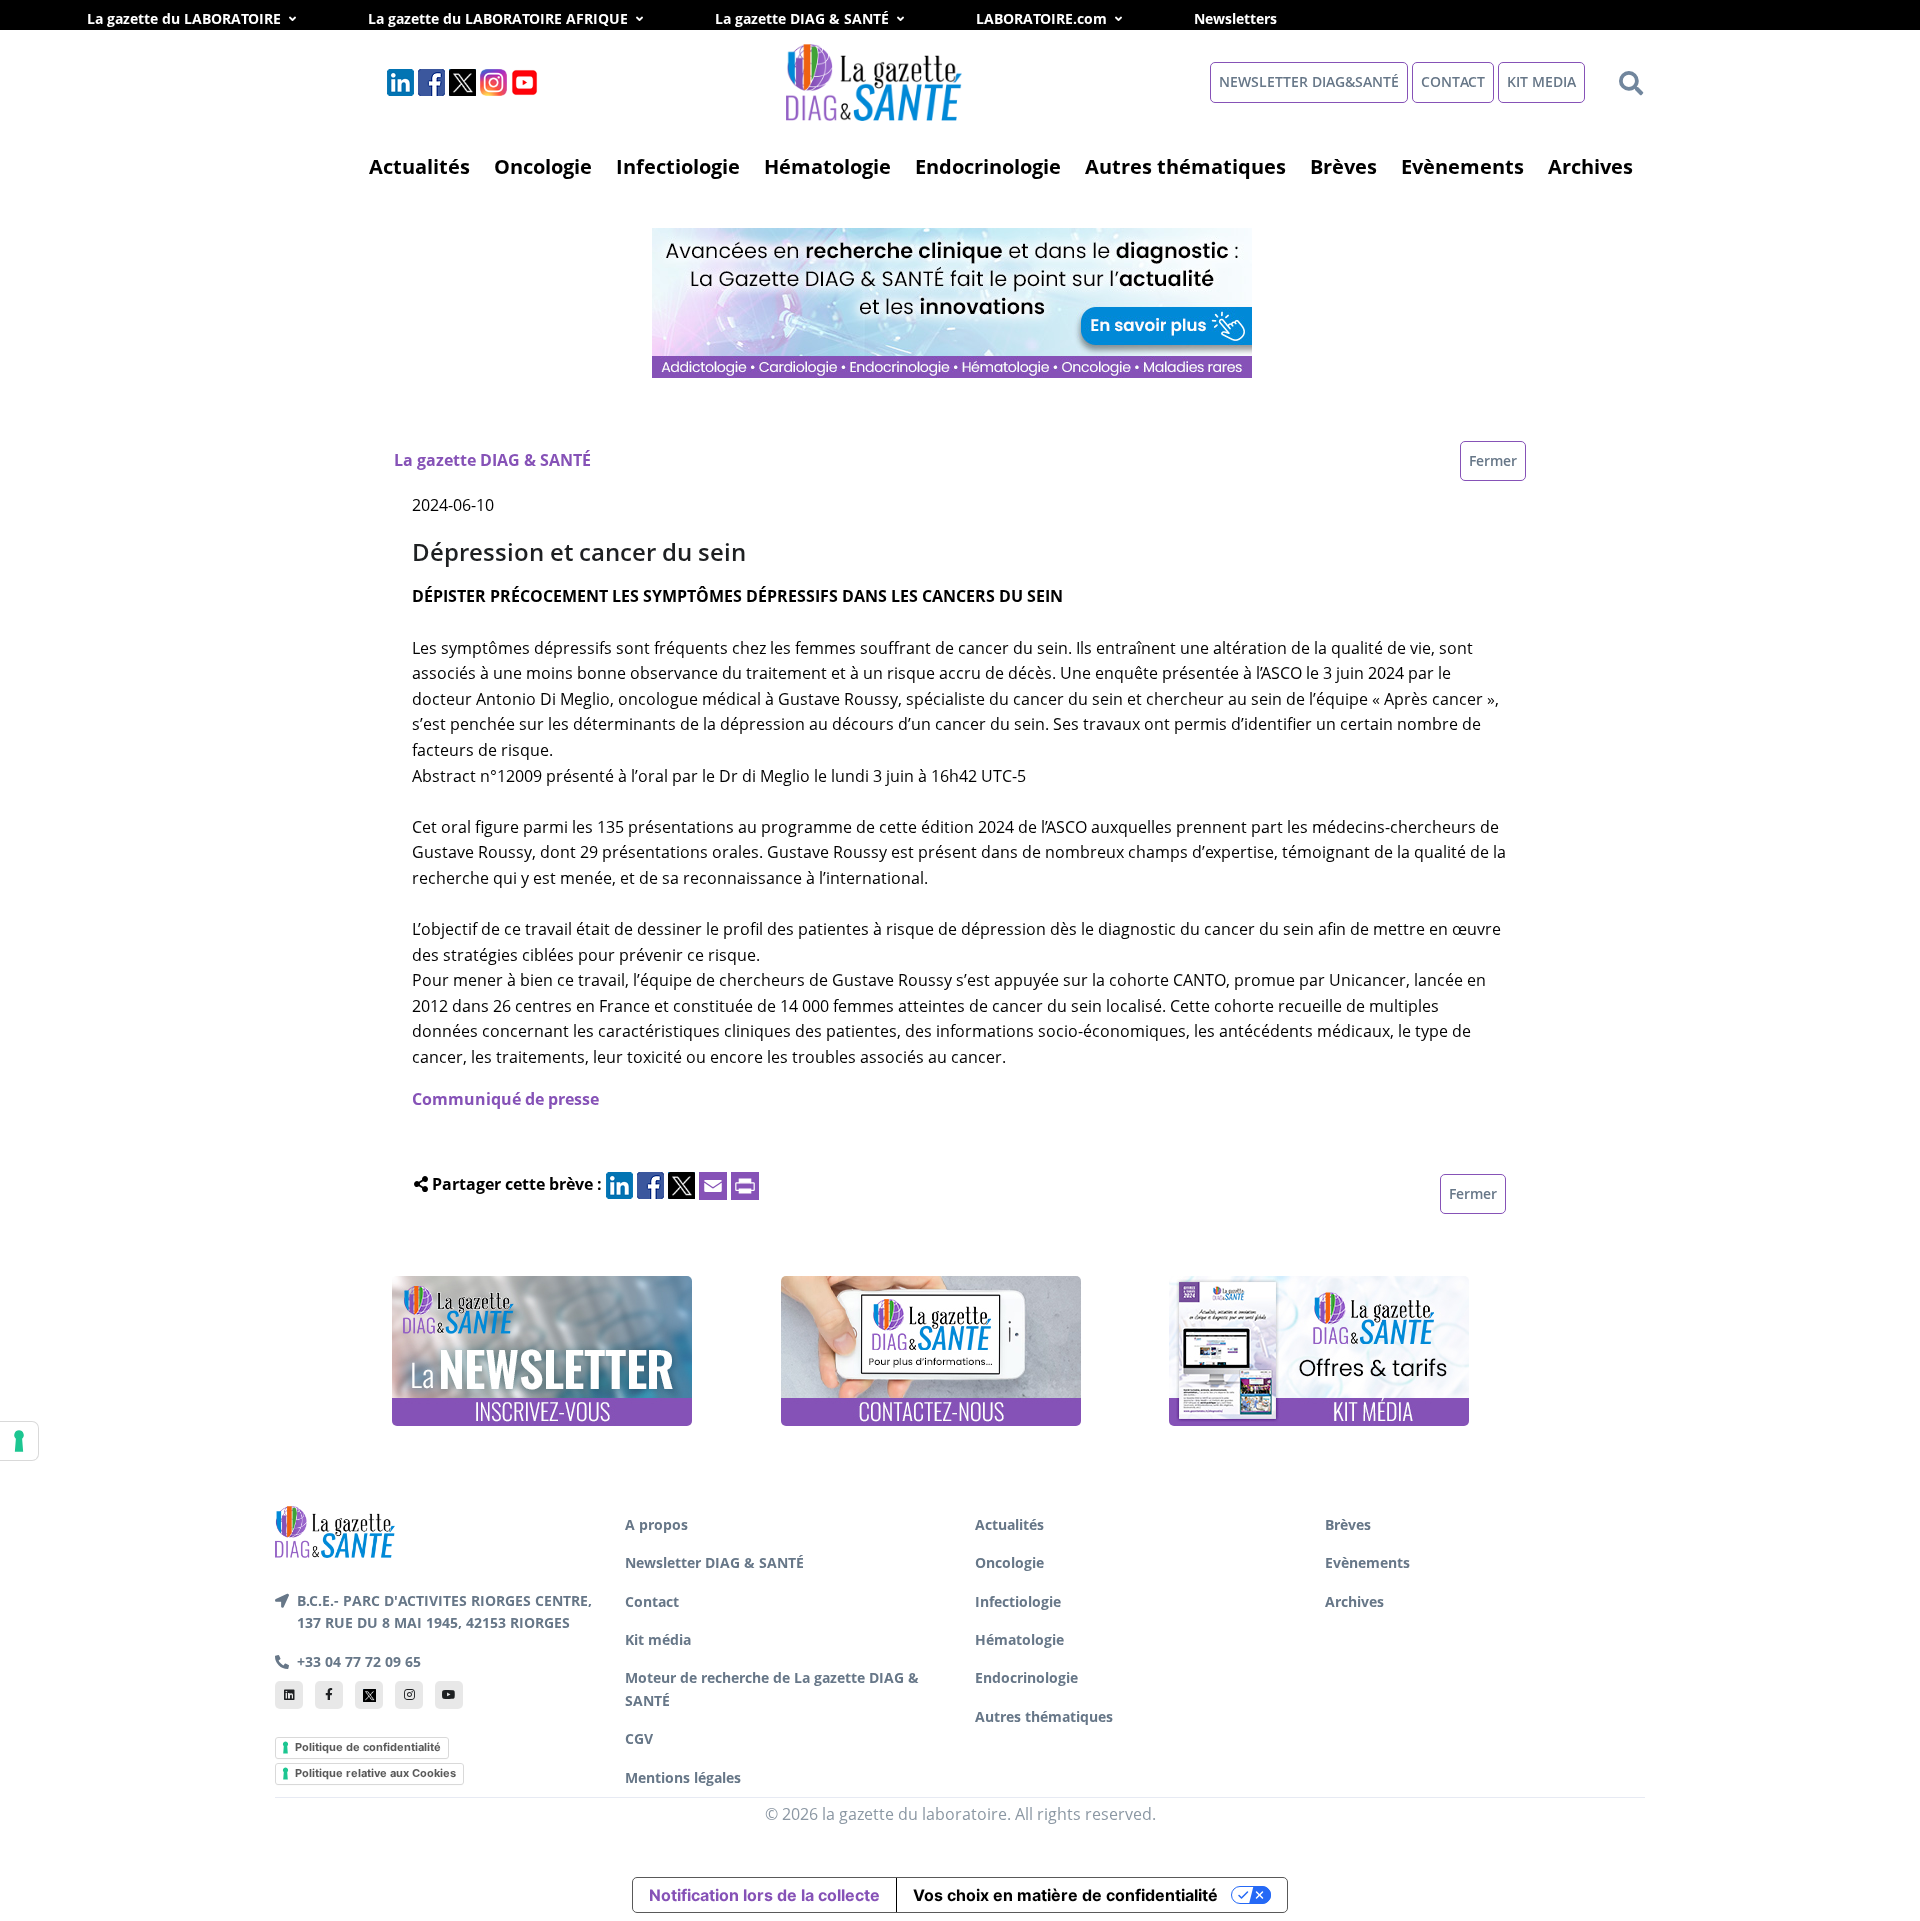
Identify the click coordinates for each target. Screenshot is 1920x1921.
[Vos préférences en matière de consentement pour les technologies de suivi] (19, 1441)
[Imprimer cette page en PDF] (745, 1184)
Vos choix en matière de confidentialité (1065, 1895)
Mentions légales (683, 1777)
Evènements (1462, 166)
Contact (652, 1601)
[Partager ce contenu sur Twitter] (681, 1184)
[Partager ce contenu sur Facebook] (650, 1184)
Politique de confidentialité (368, 1747)
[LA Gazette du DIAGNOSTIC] (954, 301)
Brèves (1343, 166)
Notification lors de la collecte (764, 1895)
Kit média (658, 1639)
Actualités (419, 166)
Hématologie (827, 166)
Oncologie (543, 166)
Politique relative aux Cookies (375, 1773)
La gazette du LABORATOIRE (184, 18)
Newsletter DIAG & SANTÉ (714, 1562)
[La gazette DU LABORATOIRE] (335, 1530)
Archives (1590, 166)
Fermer (1493, 460)
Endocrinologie (988, 166)
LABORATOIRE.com (1041, 18)
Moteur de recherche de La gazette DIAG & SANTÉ (772, 1688)
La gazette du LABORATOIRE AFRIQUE (498, 18)
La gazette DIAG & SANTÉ (802, 18)
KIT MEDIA (1541, 81)
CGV (639, 1738)
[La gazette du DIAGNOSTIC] (876, 80)
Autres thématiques (1185, 166)
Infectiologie (678, 166)
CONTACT (1453, 81)
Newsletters (1257, 18)
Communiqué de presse (505, 1099)
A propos (656, 1524)
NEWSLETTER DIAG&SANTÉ (1309, 81)
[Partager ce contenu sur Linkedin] (619, 1184)
